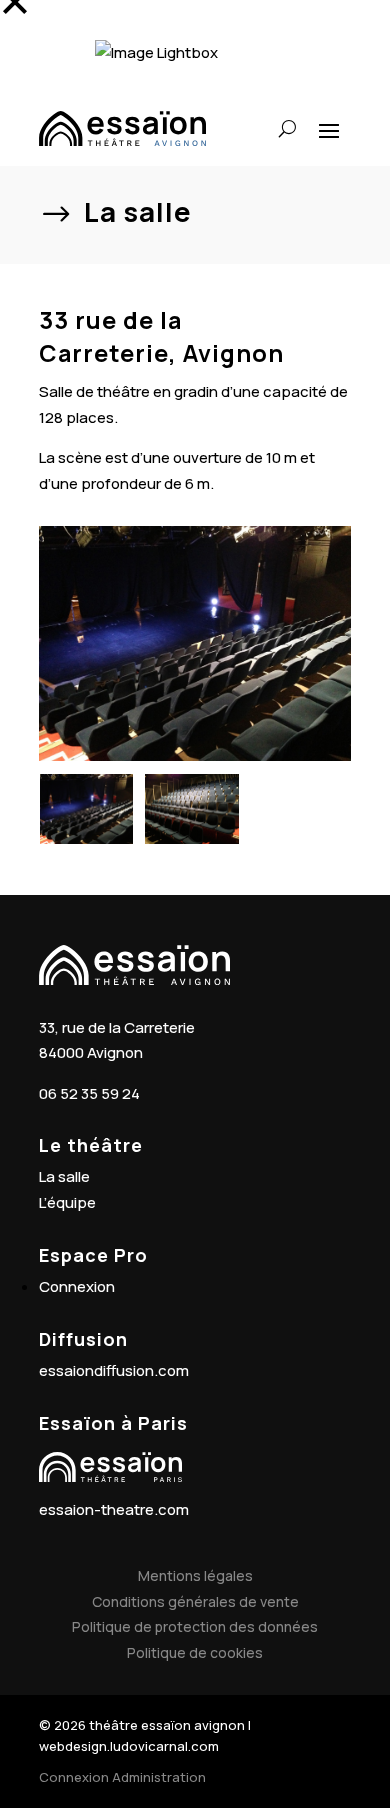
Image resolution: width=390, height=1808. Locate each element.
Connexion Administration (122, 1777)
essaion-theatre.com (114, 1509)
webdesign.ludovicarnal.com (129, 1746)
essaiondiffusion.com (114, 1370)
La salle (64, 1176)
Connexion (77, 1286)
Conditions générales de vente (195, 1601)
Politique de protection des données (195, 1626)
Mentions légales (195, 1575)
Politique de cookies (195, 1652)
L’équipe (67, 1202)
